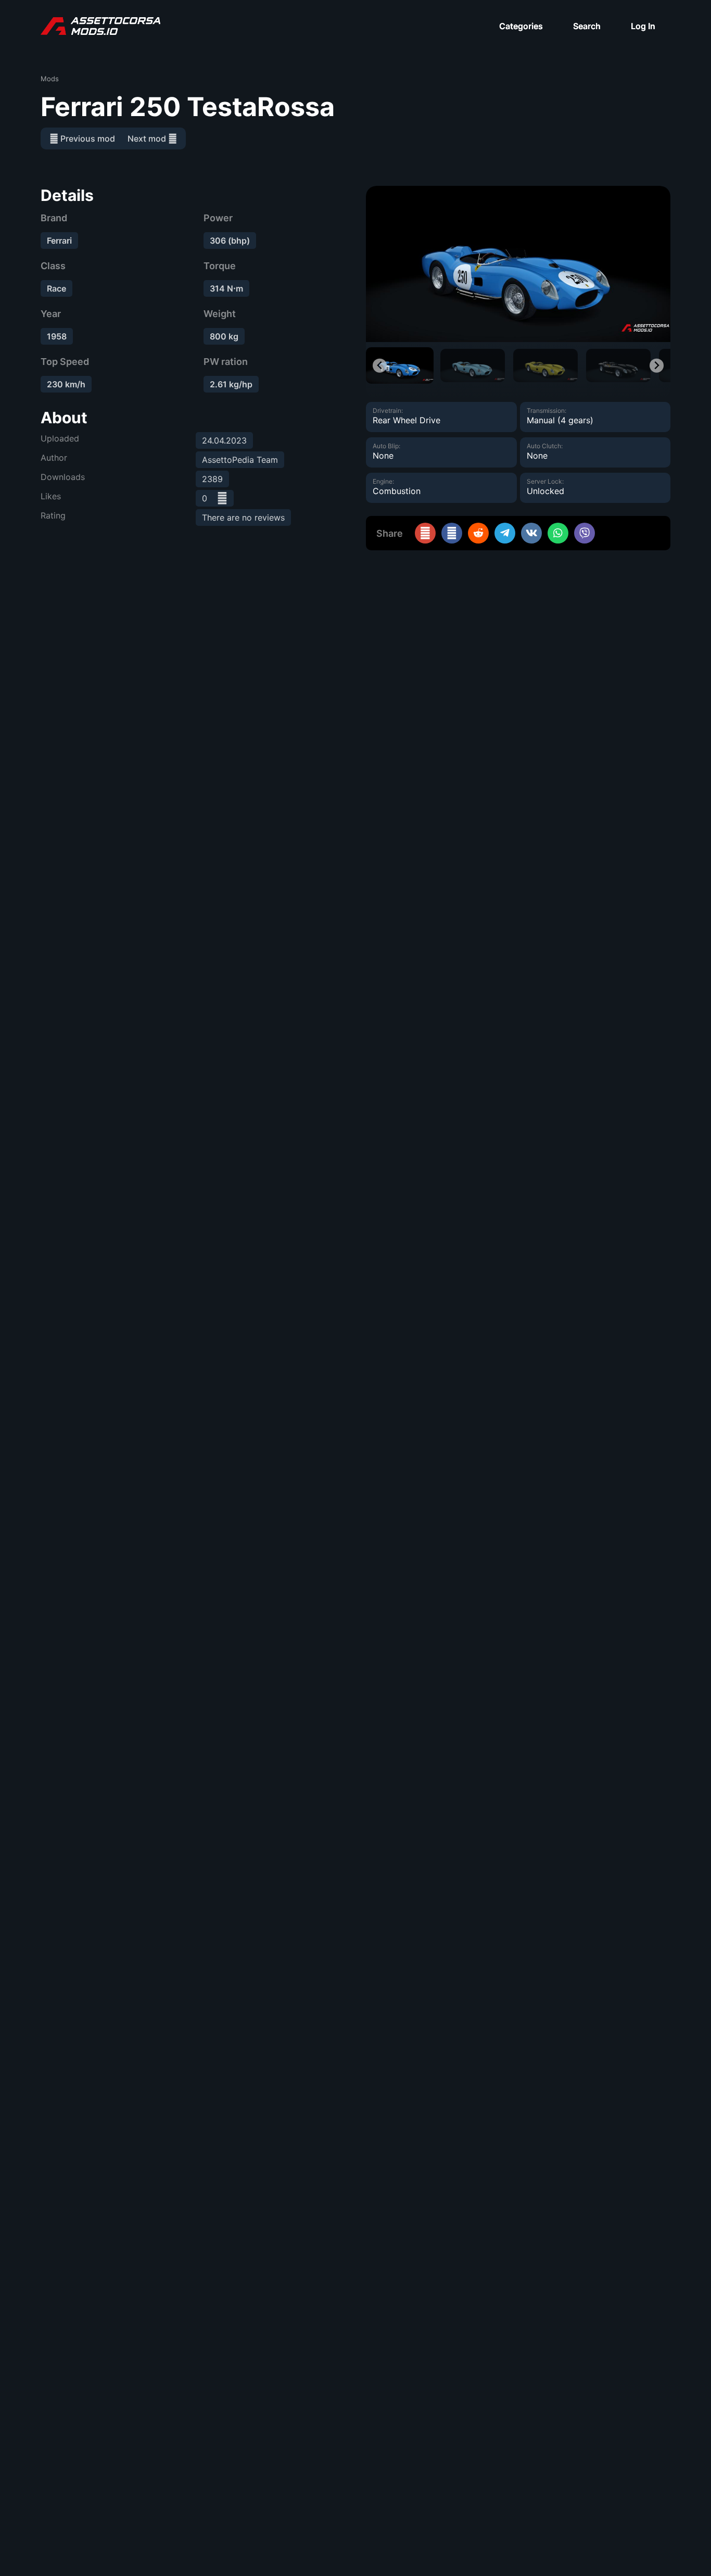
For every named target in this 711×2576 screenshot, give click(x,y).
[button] (400, 365)
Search (587, 26)
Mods (50, 79)
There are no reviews (243, 517)
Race (56, 288)
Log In (643, 26)
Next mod (148, 138)
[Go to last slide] (380, 366)
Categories (521, 26)
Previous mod (87, 138)
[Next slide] (657, 366)
